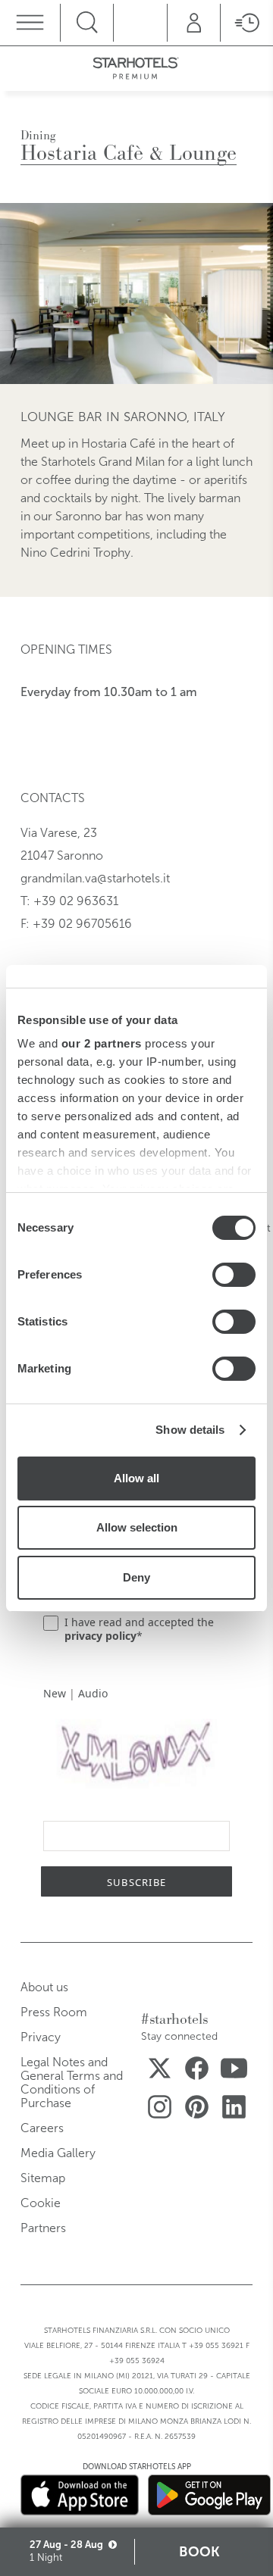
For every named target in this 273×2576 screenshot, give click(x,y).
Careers (42, 2128)
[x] (160, 2071)
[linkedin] (234, 2110)
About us (44, 1987)
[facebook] (197, 2071)
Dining (38, 135)
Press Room (54, 2012)
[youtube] (234, 2071)
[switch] (234, 1275)
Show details (190, 1430)
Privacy (41, 2037)
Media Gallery (58, 2153)
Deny (136, 1577)
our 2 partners (102, 1043)
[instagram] (160, 2110)
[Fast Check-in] (246, 23)
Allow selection (137, 1527)
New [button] (55, 1693)
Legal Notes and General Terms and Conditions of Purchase (72, 2083)
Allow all (136, 1478)
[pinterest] (197, 2110)
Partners (43, 2228)
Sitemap (43, 2178)
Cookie (41, 2203)
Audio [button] (93, 1693)
